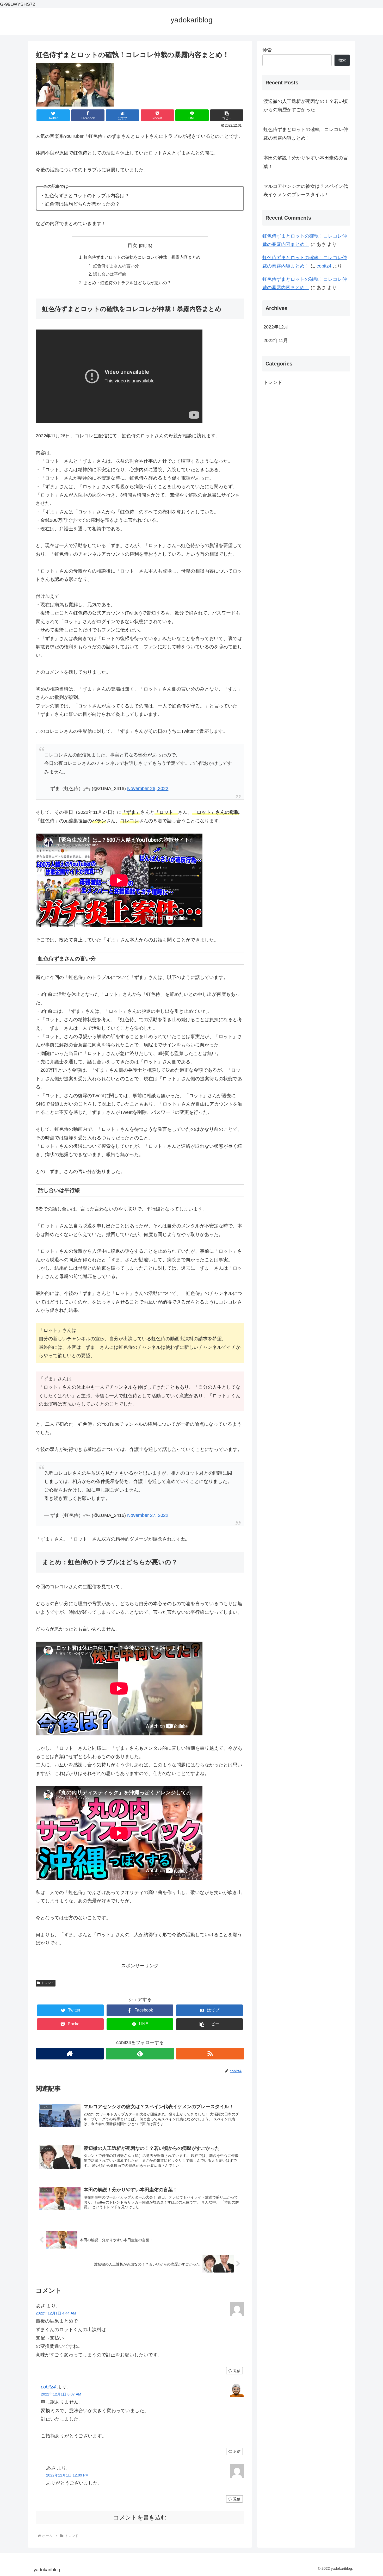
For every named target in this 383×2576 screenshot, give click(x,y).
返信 (236, 2371)
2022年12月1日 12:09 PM (67, 2475)
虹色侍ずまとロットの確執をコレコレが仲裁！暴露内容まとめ (142, 257)
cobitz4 (48, 2387)
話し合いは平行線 (110, 274)
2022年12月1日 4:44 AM (56, 2313)
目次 (132, 245)
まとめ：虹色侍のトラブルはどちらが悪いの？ (127, 283)
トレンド (48, 1983)
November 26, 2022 (148, 789)
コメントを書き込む (140, 2518)
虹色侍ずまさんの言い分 (116, 266)
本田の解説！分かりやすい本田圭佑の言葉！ (306, 162)
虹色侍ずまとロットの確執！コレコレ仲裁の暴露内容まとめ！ (306, 134)
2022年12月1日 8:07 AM (61, 2394)
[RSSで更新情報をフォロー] (210, 2054)
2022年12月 (276, 327)
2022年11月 (276, 340)
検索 (267, 50)
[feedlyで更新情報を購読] (140, 2054)
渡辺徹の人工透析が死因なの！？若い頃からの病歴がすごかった (306, 105)
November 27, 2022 (148, 1515)
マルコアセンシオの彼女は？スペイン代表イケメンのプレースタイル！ (306, 190)
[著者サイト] (70, 2054)
